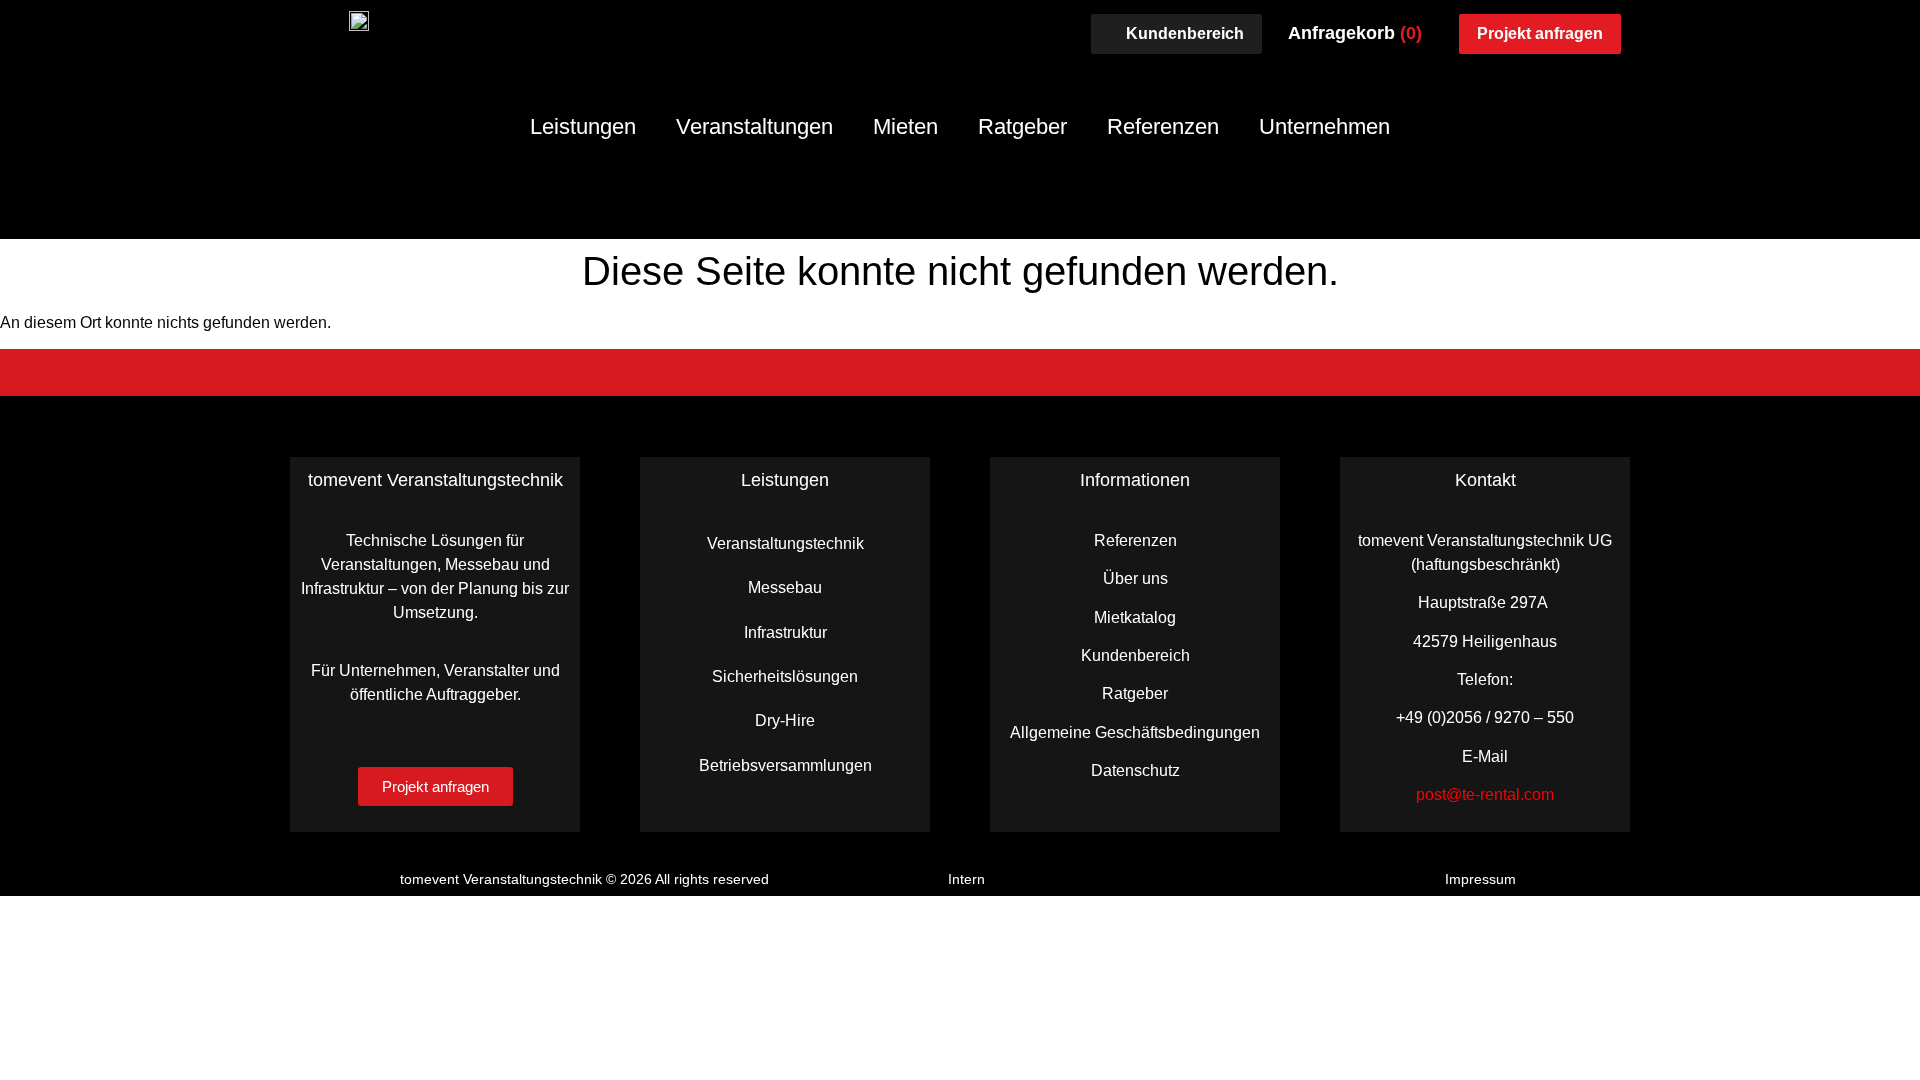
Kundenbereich (1135, 655)
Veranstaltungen (754, 126)
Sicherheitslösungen (785, 676)
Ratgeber (1022, 126)
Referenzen (1163, 126)
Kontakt (1485, 480)
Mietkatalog (1135, 617)
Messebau (785, 587)
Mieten (905, 126)
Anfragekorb (1355, 33)
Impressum (1480, 879)
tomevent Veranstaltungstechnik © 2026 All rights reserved (584, 879)
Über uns (1135, 578)
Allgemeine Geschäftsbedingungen (1135, 732)
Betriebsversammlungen (785, 765)
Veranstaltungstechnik (785, 543)
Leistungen (583, 126)
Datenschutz (1135, 770)
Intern (966, 879)
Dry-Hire (785, 720)
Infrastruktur (785, 632)
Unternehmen (1324, 126)
